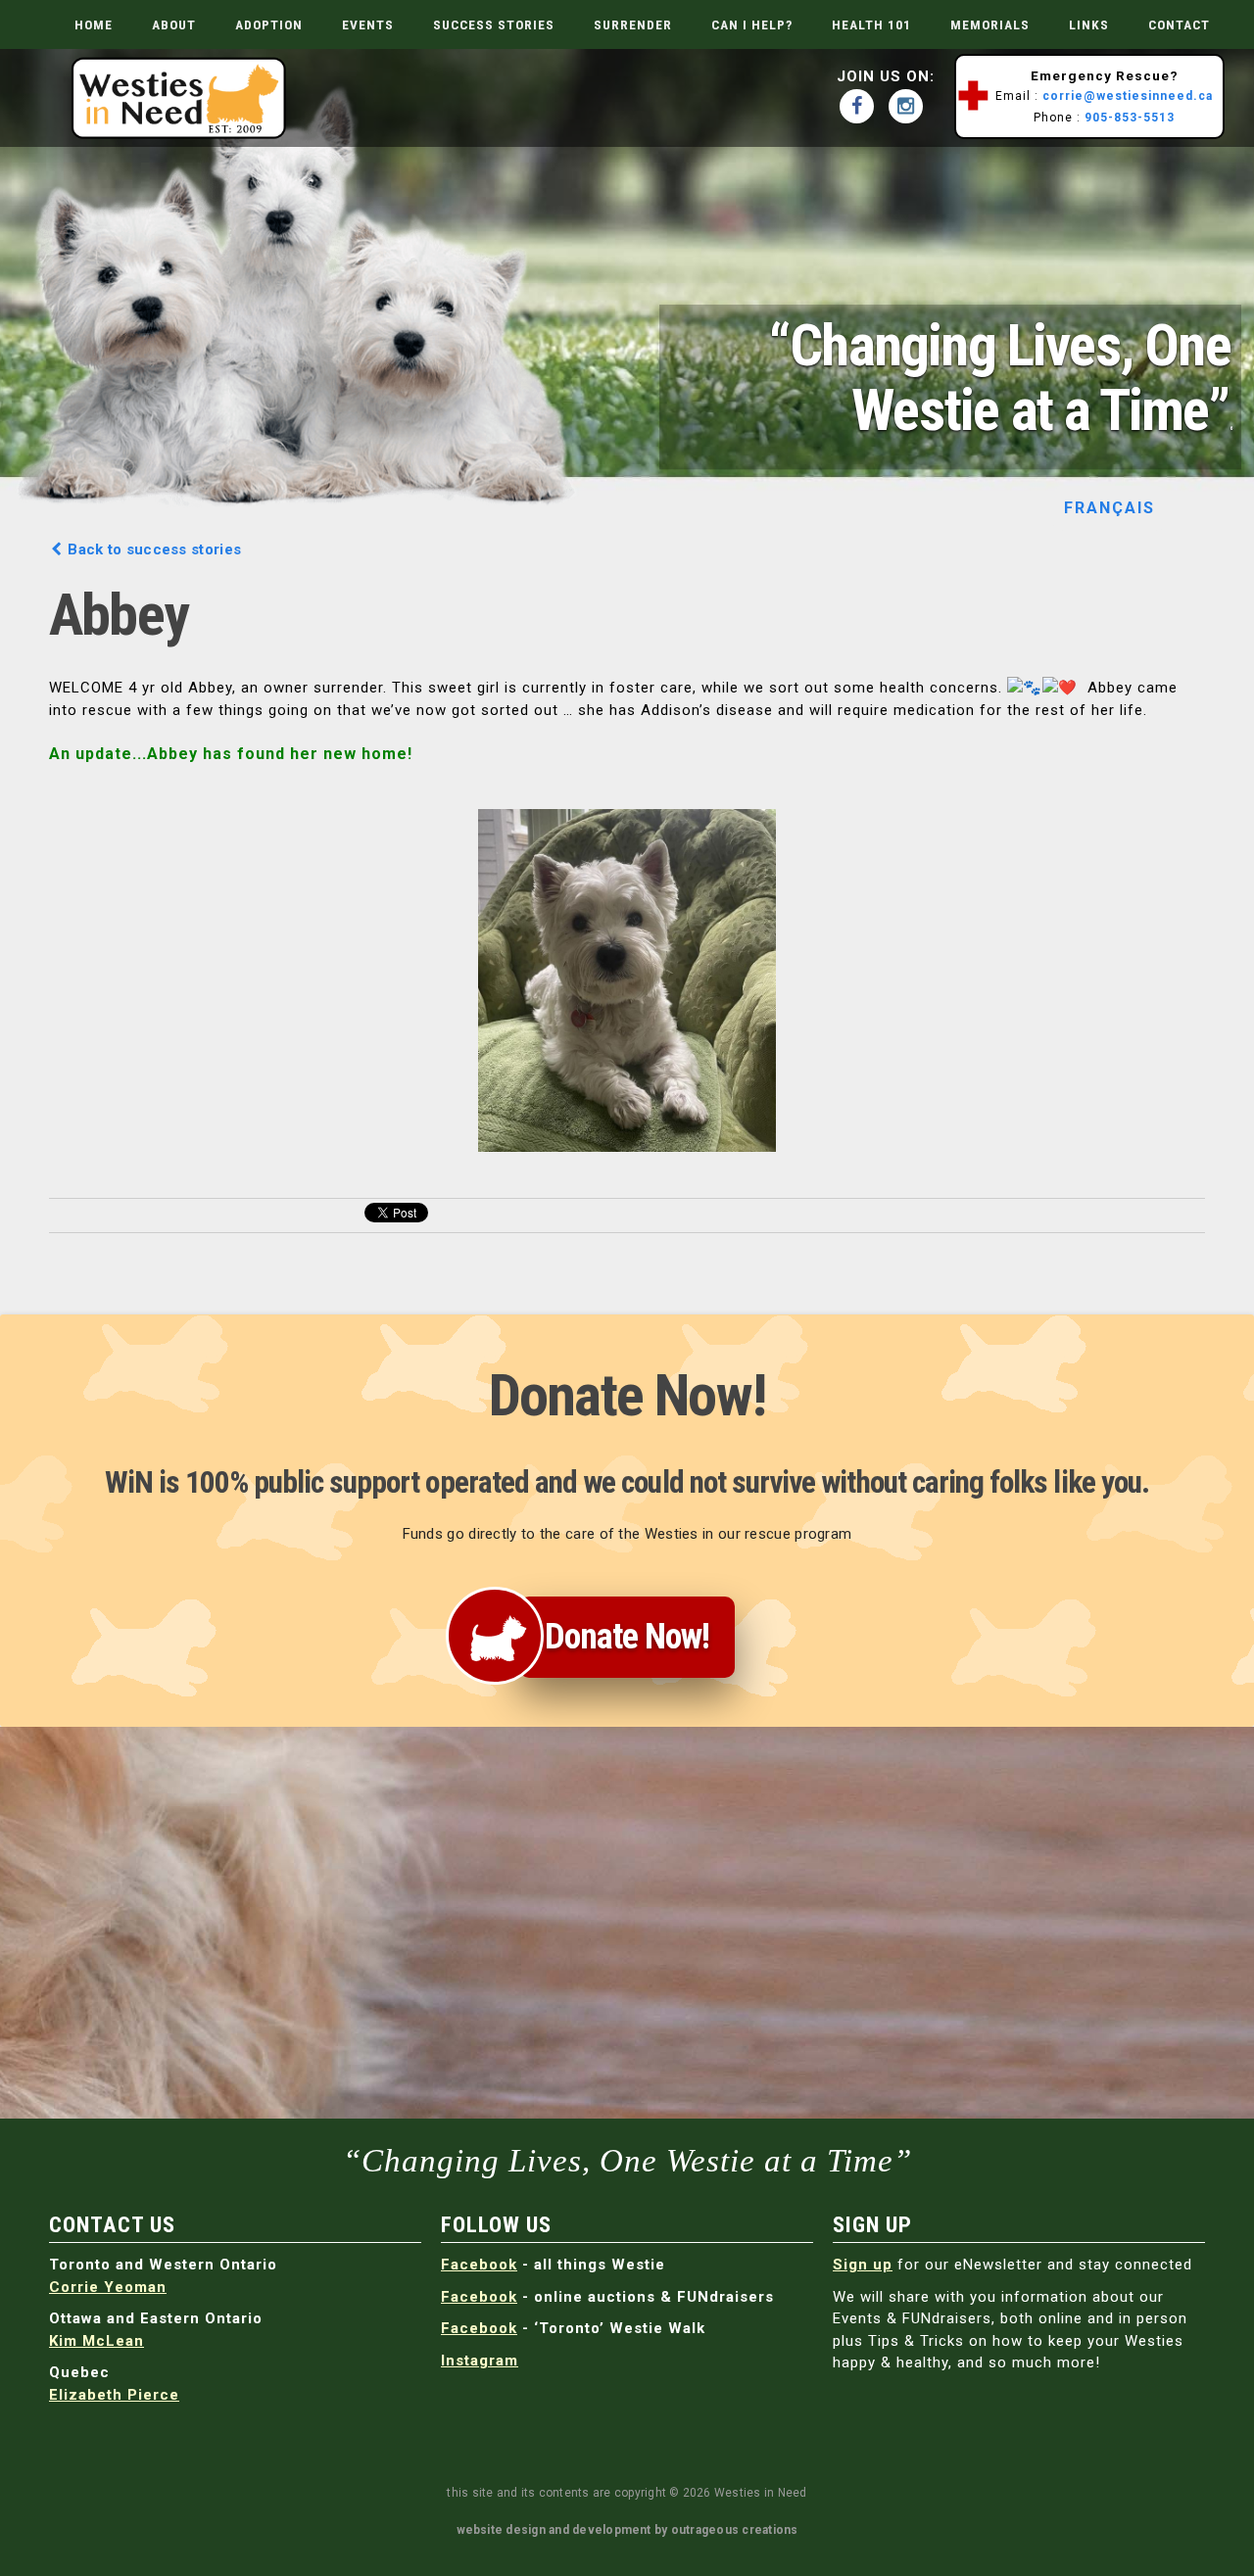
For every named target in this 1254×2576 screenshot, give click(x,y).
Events (368, 24)
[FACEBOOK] (862, 106)
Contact (1179, 24)
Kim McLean (96, 2341)
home (94, 24)
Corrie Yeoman (108, 2287)
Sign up (863, 2265)
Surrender (633, 24)
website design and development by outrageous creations (627, 2530)
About (174, 24)
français (1110, 507)
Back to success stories (152, 549)
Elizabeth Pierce (114, 2395)
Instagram (480, 2361)
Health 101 (871, 24)
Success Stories (494, 24)
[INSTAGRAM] (911, 106)
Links (1089, 24)
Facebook (479, 2265)
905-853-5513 (1130, 118)
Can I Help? (752, 24)
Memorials (990, 24)
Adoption (269, 24)
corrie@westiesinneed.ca (1128, 96)
